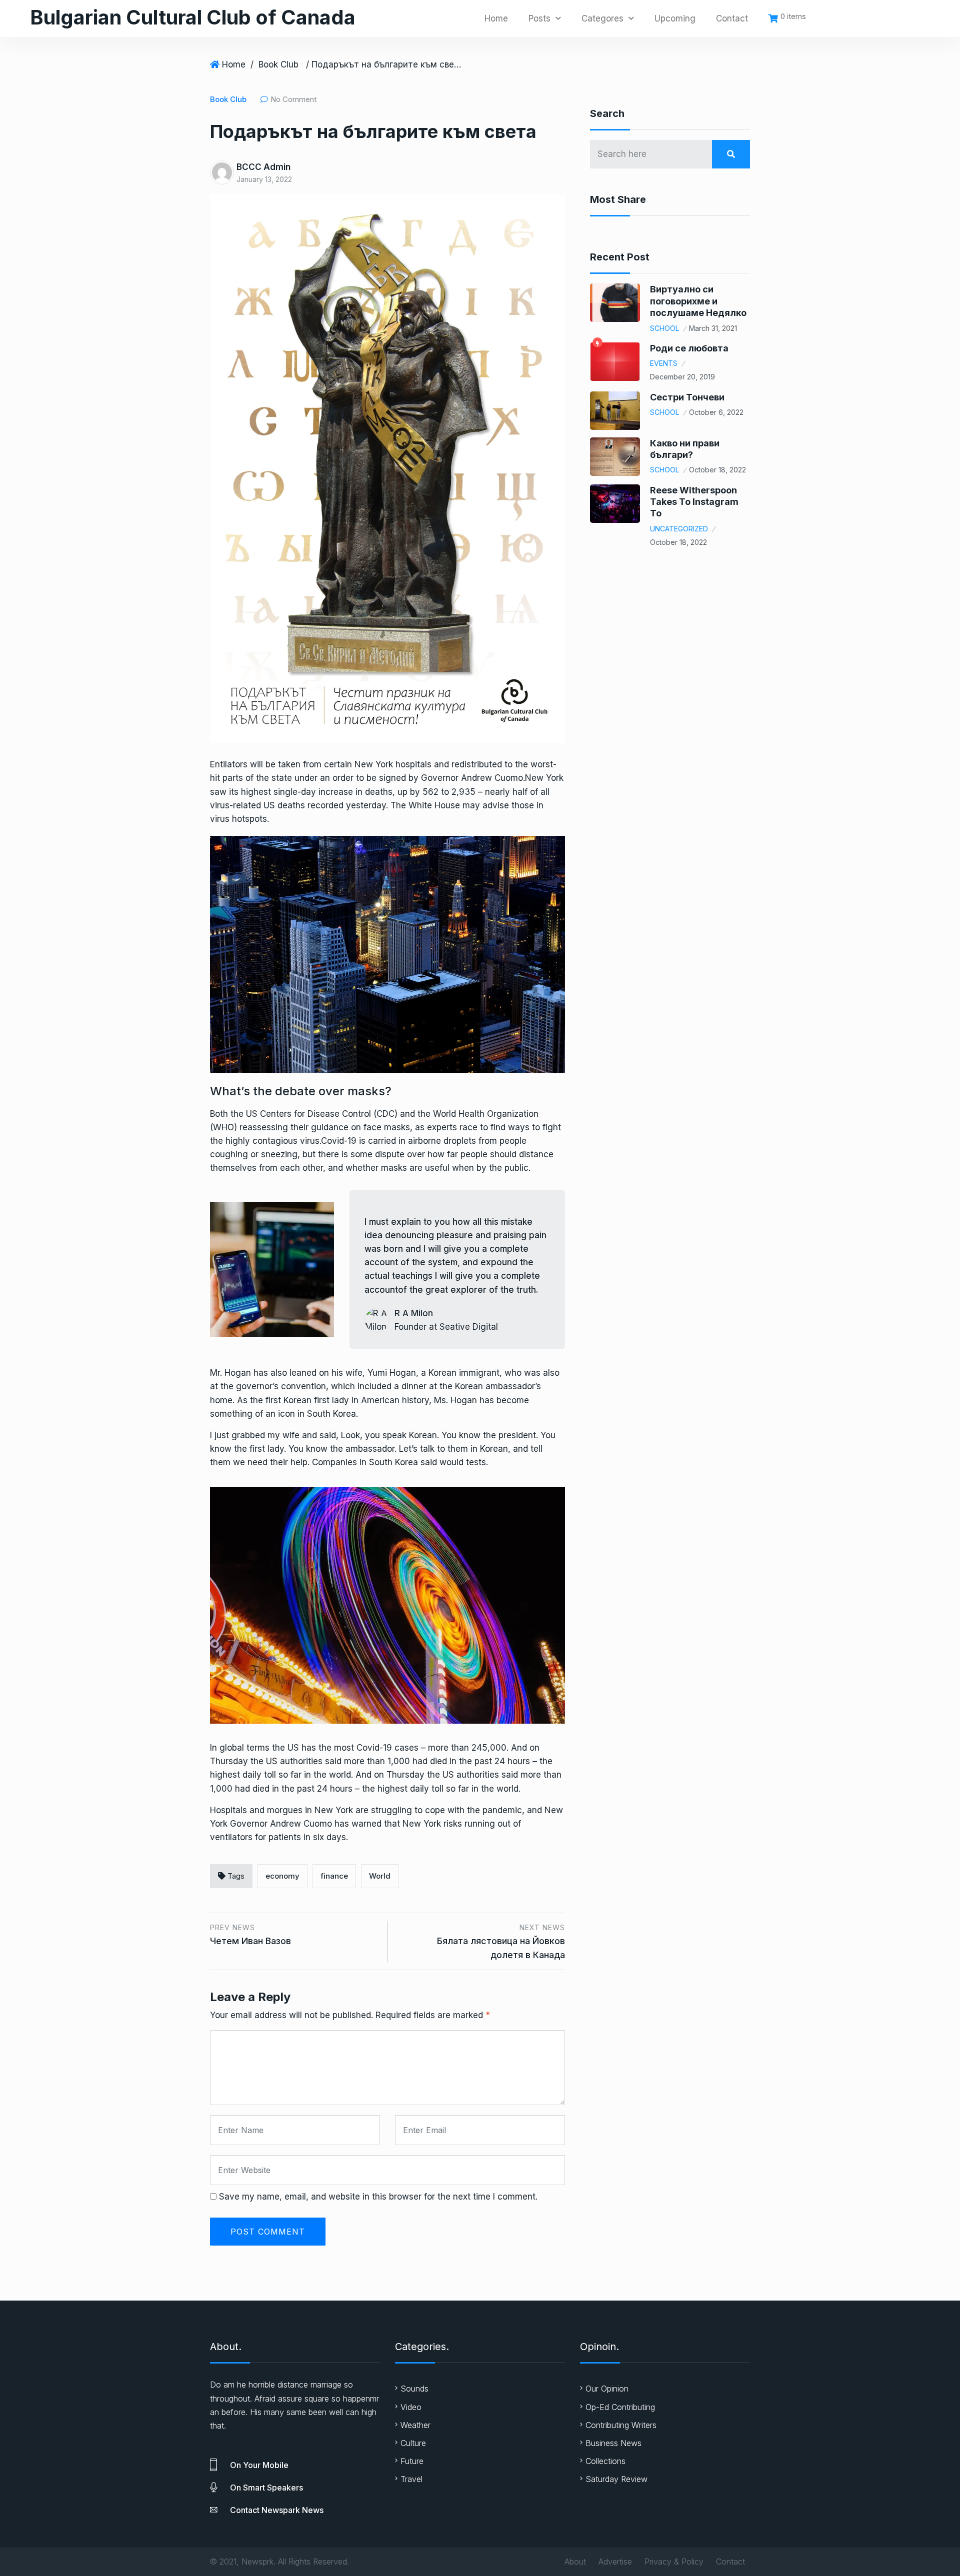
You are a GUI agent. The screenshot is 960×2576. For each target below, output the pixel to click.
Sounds (414, 2389)
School (664, 328)
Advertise (615, 2562)
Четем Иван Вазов (250, 1941)
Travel (411, 2479)
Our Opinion (607, 2389)
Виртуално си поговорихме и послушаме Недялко (698, 301)
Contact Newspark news (277, 2510)
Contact (732, 18)
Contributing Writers (621, 2425)
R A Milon (414, 1313)
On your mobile (259, 2465)
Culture (413, 2443)
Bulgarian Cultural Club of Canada (193, 17)
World (380, 1876)
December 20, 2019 (682, 377)
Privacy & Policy (674, 2562)
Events (664, 363)
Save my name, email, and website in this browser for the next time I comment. (378, 2197)
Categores (602, 18)
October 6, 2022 (716, 412)
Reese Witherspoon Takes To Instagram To (694, 502)
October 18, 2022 (717, 470)
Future (412, 2461)
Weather (415, 2425)
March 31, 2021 (713, 328)
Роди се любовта (689, 348)
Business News (613, 2443)
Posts (539, 18)
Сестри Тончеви (687, 397)
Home (496, 18)
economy (282, 1876)
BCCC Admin (263, 167)
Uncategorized (679, 529)
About (575, 2562)
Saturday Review (616, 2479)
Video (411, 2407)
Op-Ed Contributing (620, 2407)
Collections (605, 2461)
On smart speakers (266, 2488)
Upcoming (675, 18)
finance (334, 1876)
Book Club (278, 64)
